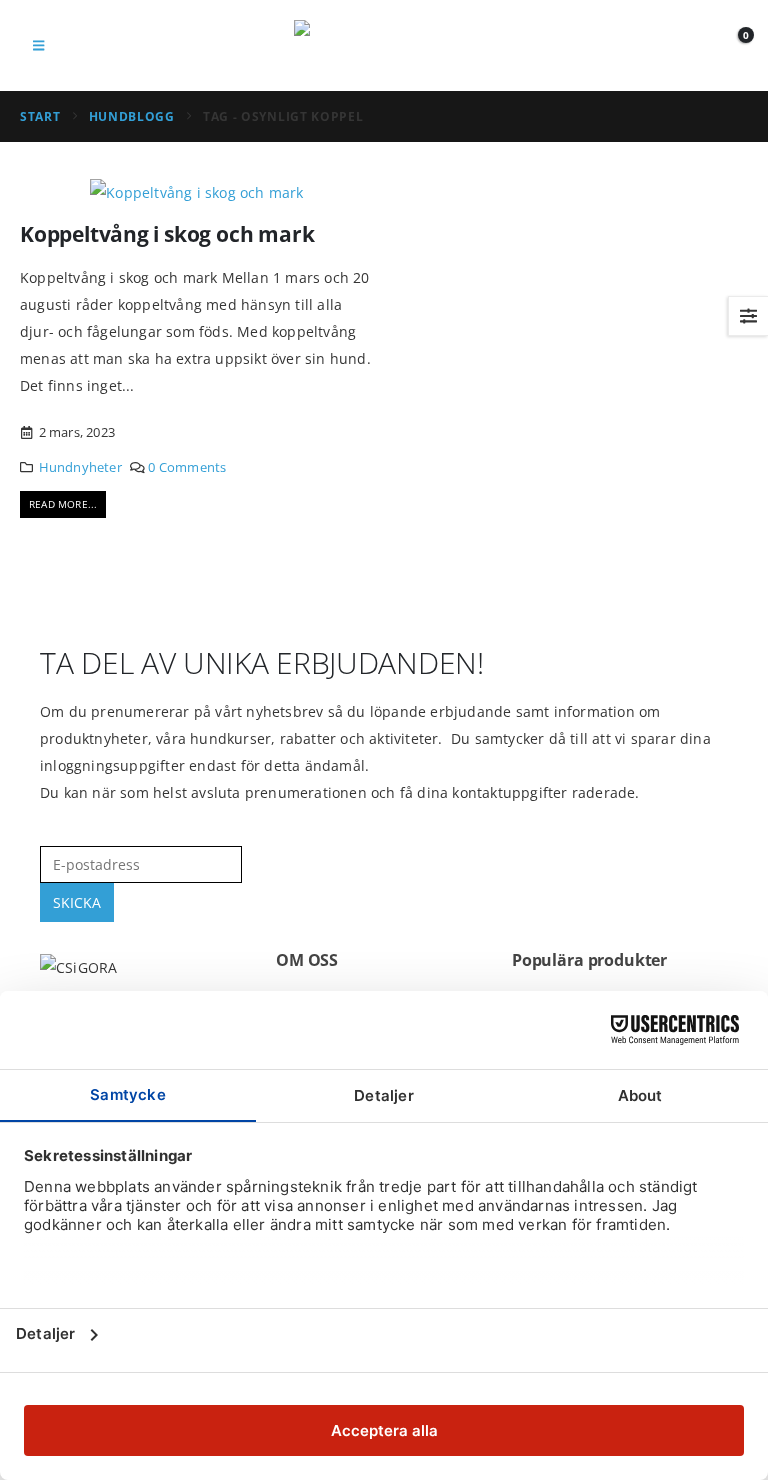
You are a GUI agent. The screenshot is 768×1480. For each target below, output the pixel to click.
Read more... (63, 504)
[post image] (197, 191)
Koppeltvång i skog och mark (167, 234)
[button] (38, 45)
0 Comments (187, 467)
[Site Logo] (384, 45)
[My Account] (687, 45)
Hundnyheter (80, 467)
